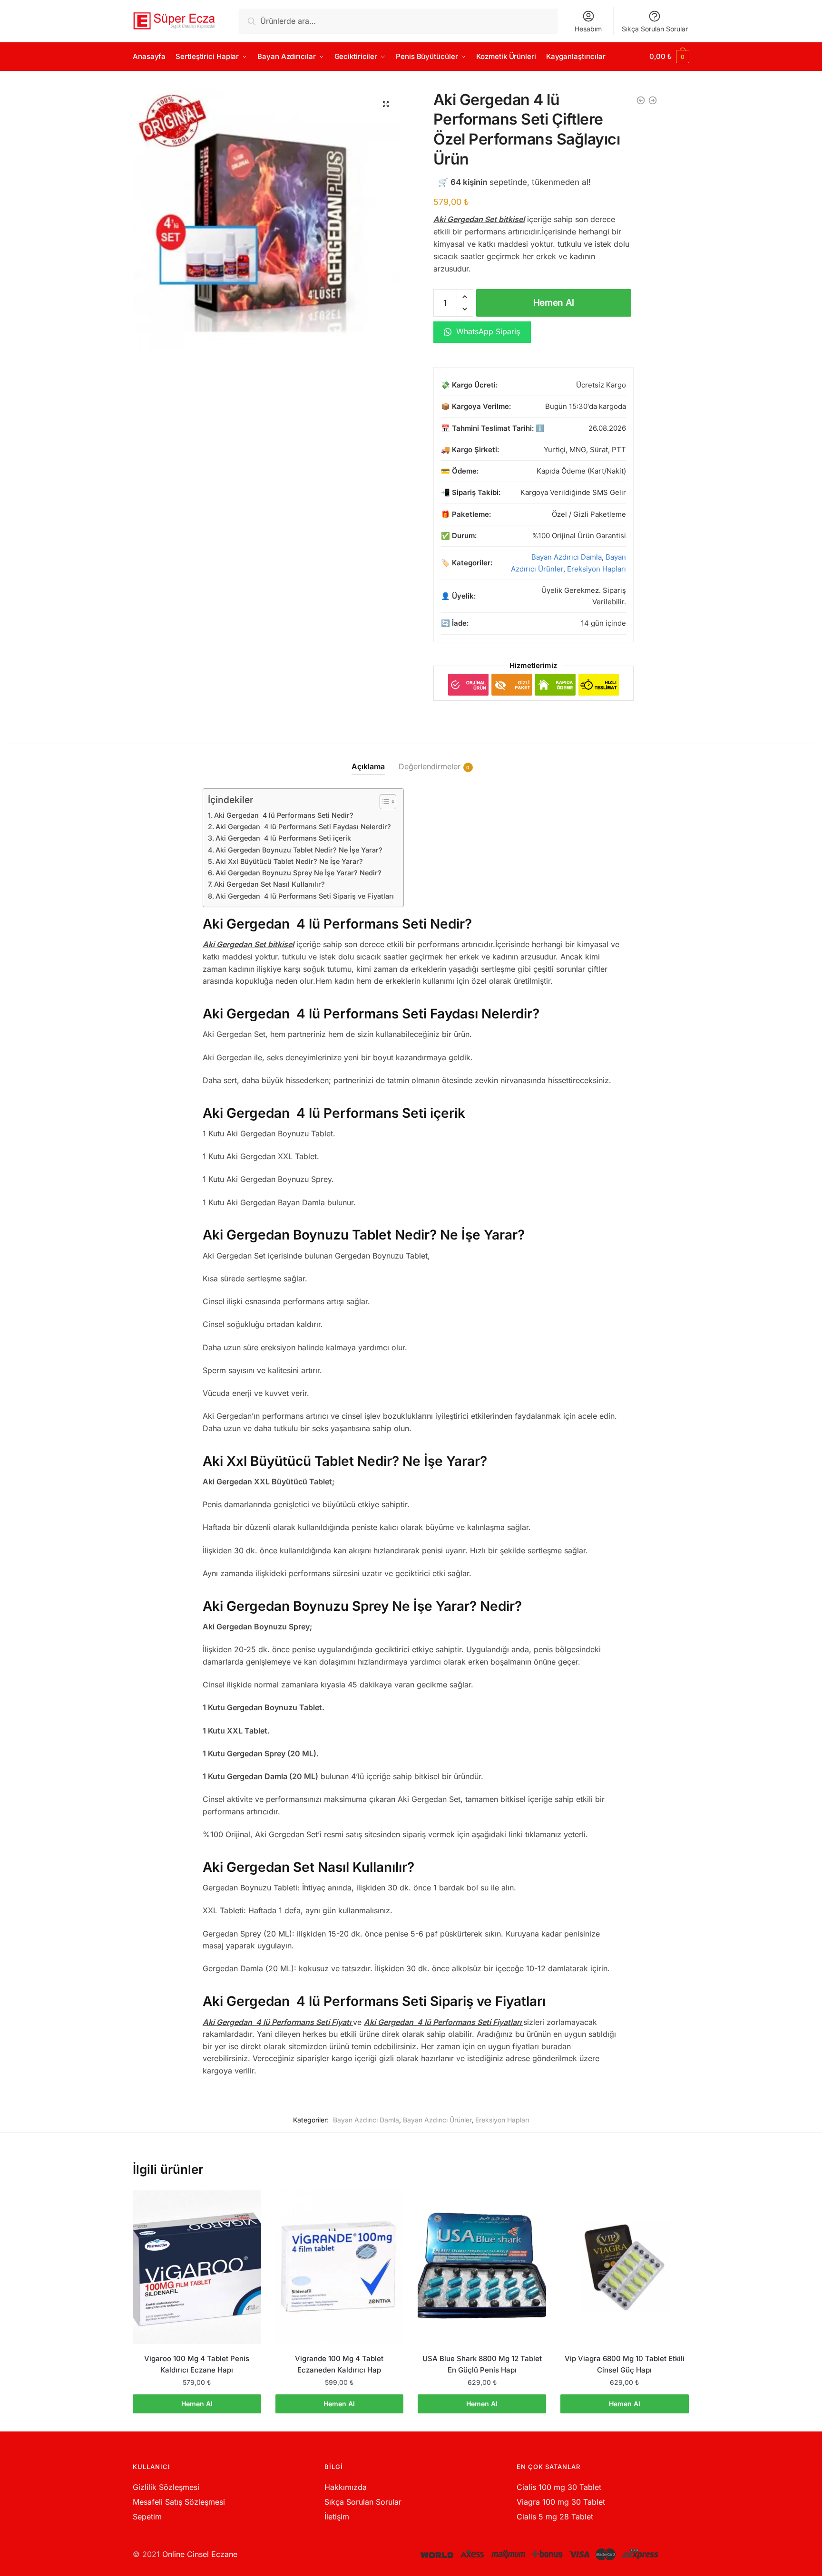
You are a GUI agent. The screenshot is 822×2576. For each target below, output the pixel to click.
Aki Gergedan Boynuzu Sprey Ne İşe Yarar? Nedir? (298, 873)
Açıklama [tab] (368, 766)
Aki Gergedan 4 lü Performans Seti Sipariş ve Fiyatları (305, 896)
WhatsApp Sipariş (487, 331)
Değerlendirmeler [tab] (430, 766)
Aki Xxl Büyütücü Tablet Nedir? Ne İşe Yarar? (289, 861)
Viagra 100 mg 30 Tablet (561, 2502)
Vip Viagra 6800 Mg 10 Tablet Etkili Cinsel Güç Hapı (625, 2364)
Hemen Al (554, 303)
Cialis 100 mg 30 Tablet (559, 2487)
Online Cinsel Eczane (200, 2554)
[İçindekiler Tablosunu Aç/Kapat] (383, 802)
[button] (386, 104)
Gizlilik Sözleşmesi (166, 2487)
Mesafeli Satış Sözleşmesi (179, 2502)
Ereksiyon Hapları (597, 569)
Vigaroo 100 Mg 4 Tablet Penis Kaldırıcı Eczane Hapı (197, 2364)
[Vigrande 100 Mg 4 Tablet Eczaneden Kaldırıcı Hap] (340, 2267)
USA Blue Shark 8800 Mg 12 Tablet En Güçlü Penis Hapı (482, 2364)
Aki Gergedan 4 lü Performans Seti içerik (283, 838)
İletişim (337, 2517)
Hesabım (588, 29)
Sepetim (147, 2517)
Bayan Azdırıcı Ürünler (437, 2120)
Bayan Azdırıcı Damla (567, 557)
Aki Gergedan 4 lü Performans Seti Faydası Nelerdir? (303, 827)
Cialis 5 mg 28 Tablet (555, 2517)
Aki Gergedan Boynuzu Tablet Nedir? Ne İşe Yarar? (299, 850)
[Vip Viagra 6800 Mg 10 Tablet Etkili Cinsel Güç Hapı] (625, 2267)
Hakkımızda (346, 2487)
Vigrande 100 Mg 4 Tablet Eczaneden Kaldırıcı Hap (339, 2364)
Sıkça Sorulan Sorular (655, 29)
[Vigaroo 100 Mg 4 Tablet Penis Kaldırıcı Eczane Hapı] (197, 2267)
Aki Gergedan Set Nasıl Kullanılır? (269, 884)
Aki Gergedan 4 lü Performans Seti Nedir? (284, 815)
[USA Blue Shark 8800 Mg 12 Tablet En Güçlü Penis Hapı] (482, 2267)
